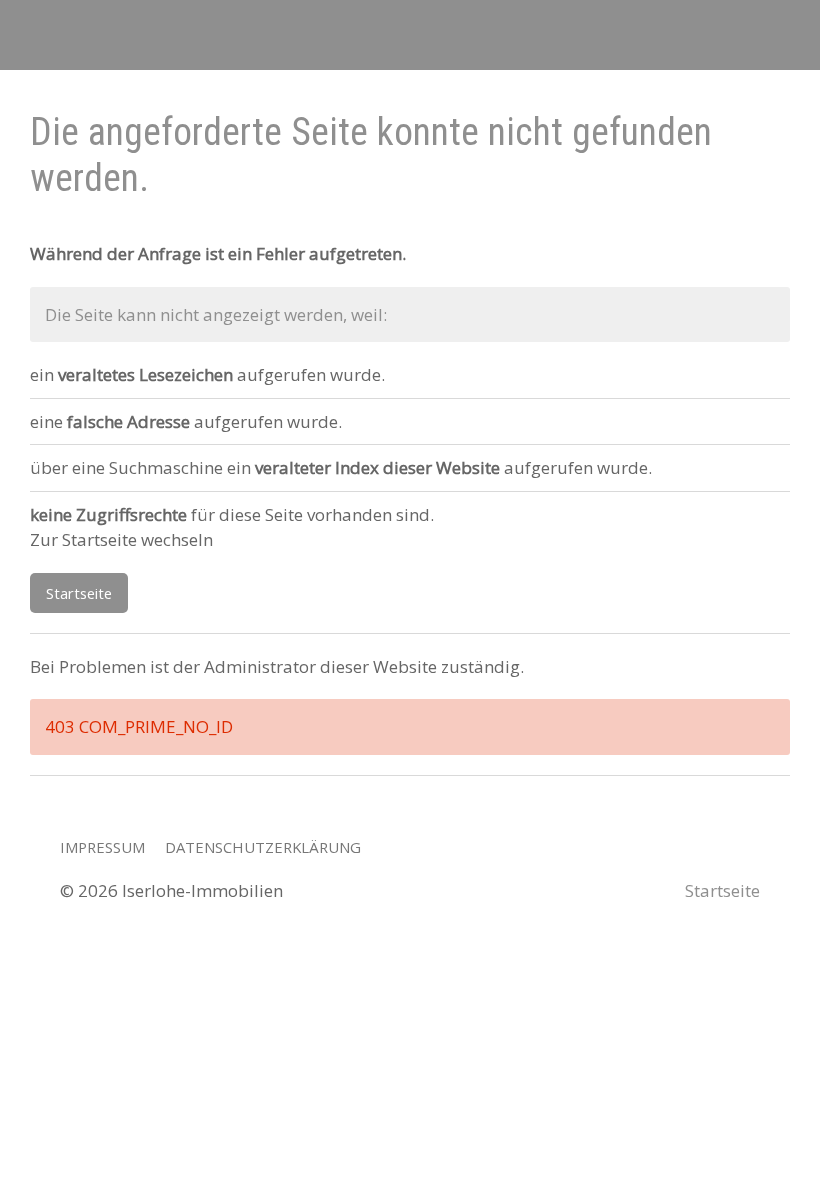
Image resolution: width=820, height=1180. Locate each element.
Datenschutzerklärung (263, 847)
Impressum (102, 847)
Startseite (79, 593)
